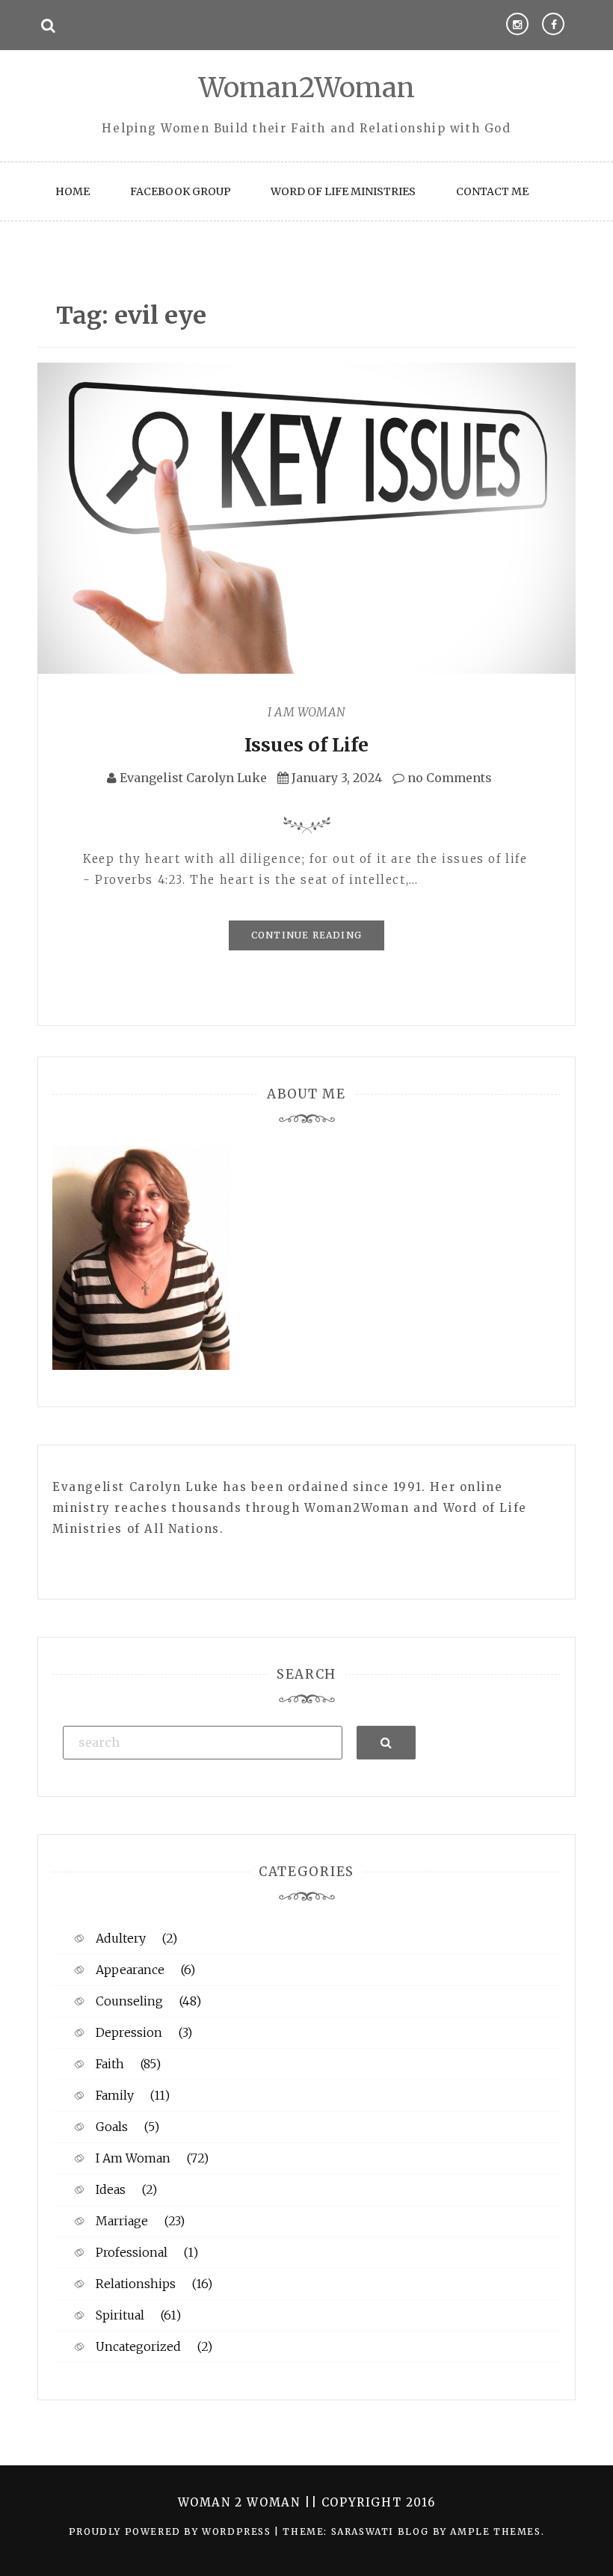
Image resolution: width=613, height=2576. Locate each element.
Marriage (122, 2221)
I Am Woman (306, 712)
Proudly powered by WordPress (172, 2532)
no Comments (448, 778)
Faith (110, 2064)
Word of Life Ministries (343, 191)
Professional (132, 2252)
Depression (129, 2032)
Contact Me (492, 191)
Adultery (121, 1938)
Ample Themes (495, 2532)
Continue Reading (306, 935)
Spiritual (120, 2315)
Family (115, 2095)
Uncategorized (138, 2346)
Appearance (130, 1970)
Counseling (129, 2001)
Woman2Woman (307, 88)
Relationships (136, 2284)
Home (73, 191)
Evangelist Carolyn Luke (193, 778)
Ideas (111, 2189)
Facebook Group (181, 191)
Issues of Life (306, 745)
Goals (112, 2127)
